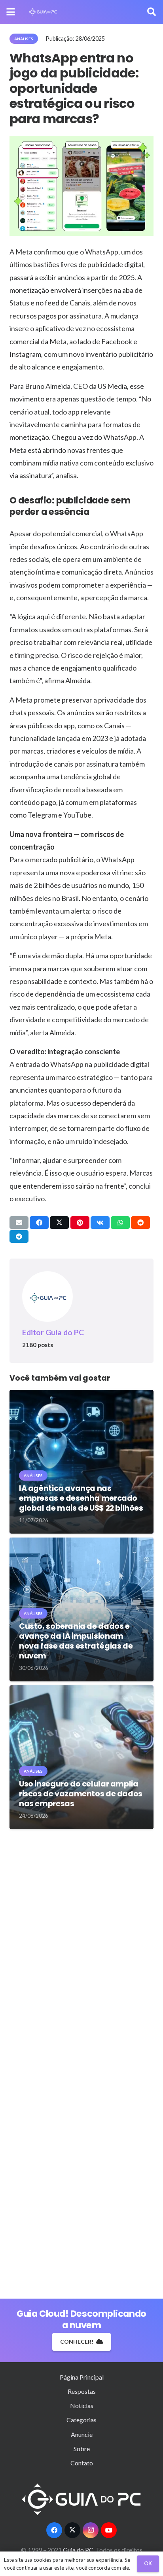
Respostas (82, 2391)
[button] (11, 12)
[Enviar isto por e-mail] (19, 1223)
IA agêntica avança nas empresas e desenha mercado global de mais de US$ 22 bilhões (81, 1498)
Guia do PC (79, 2550)
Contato (82, 2463)
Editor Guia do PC (53, 1332)
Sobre (82, 2449)
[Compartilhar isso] (39, 1223)
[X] (72, 2530)
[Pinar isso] (80, 1223)
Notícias (82, 2405)
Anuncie (82, 2434)
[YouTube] (109, 2530)
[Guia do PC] (43, 12)
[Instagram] (91, 2530)
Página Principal (82, 2377)
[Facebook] (54, 2530)
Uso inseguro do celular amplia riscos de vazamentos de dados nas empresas (81, 1794)
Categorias (81, 2420)
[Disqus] (81, 1949)
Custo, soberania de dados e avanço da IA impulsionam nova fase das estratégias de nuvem (76, 1641)
